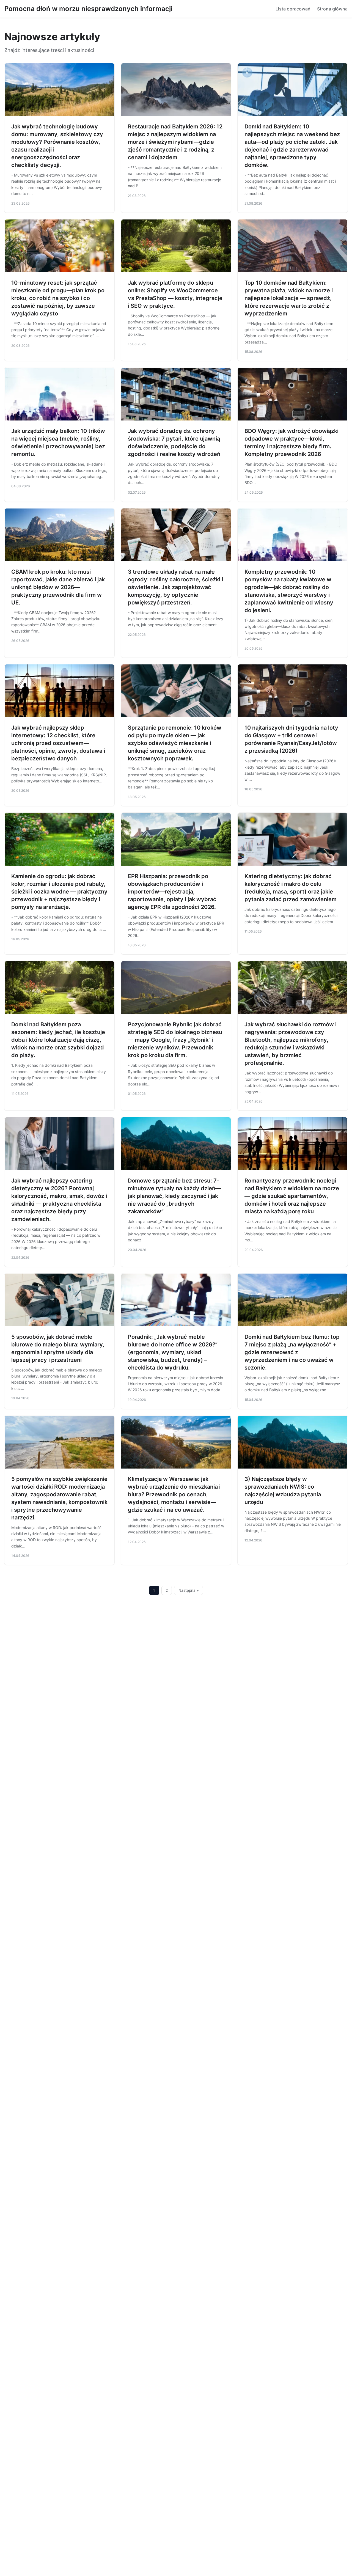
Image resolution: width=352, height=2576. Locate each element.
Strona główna (332, 9)
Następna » (189, 1590)
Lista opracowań (293, 9)
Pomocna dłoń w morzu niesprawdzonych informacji (88, 9)
